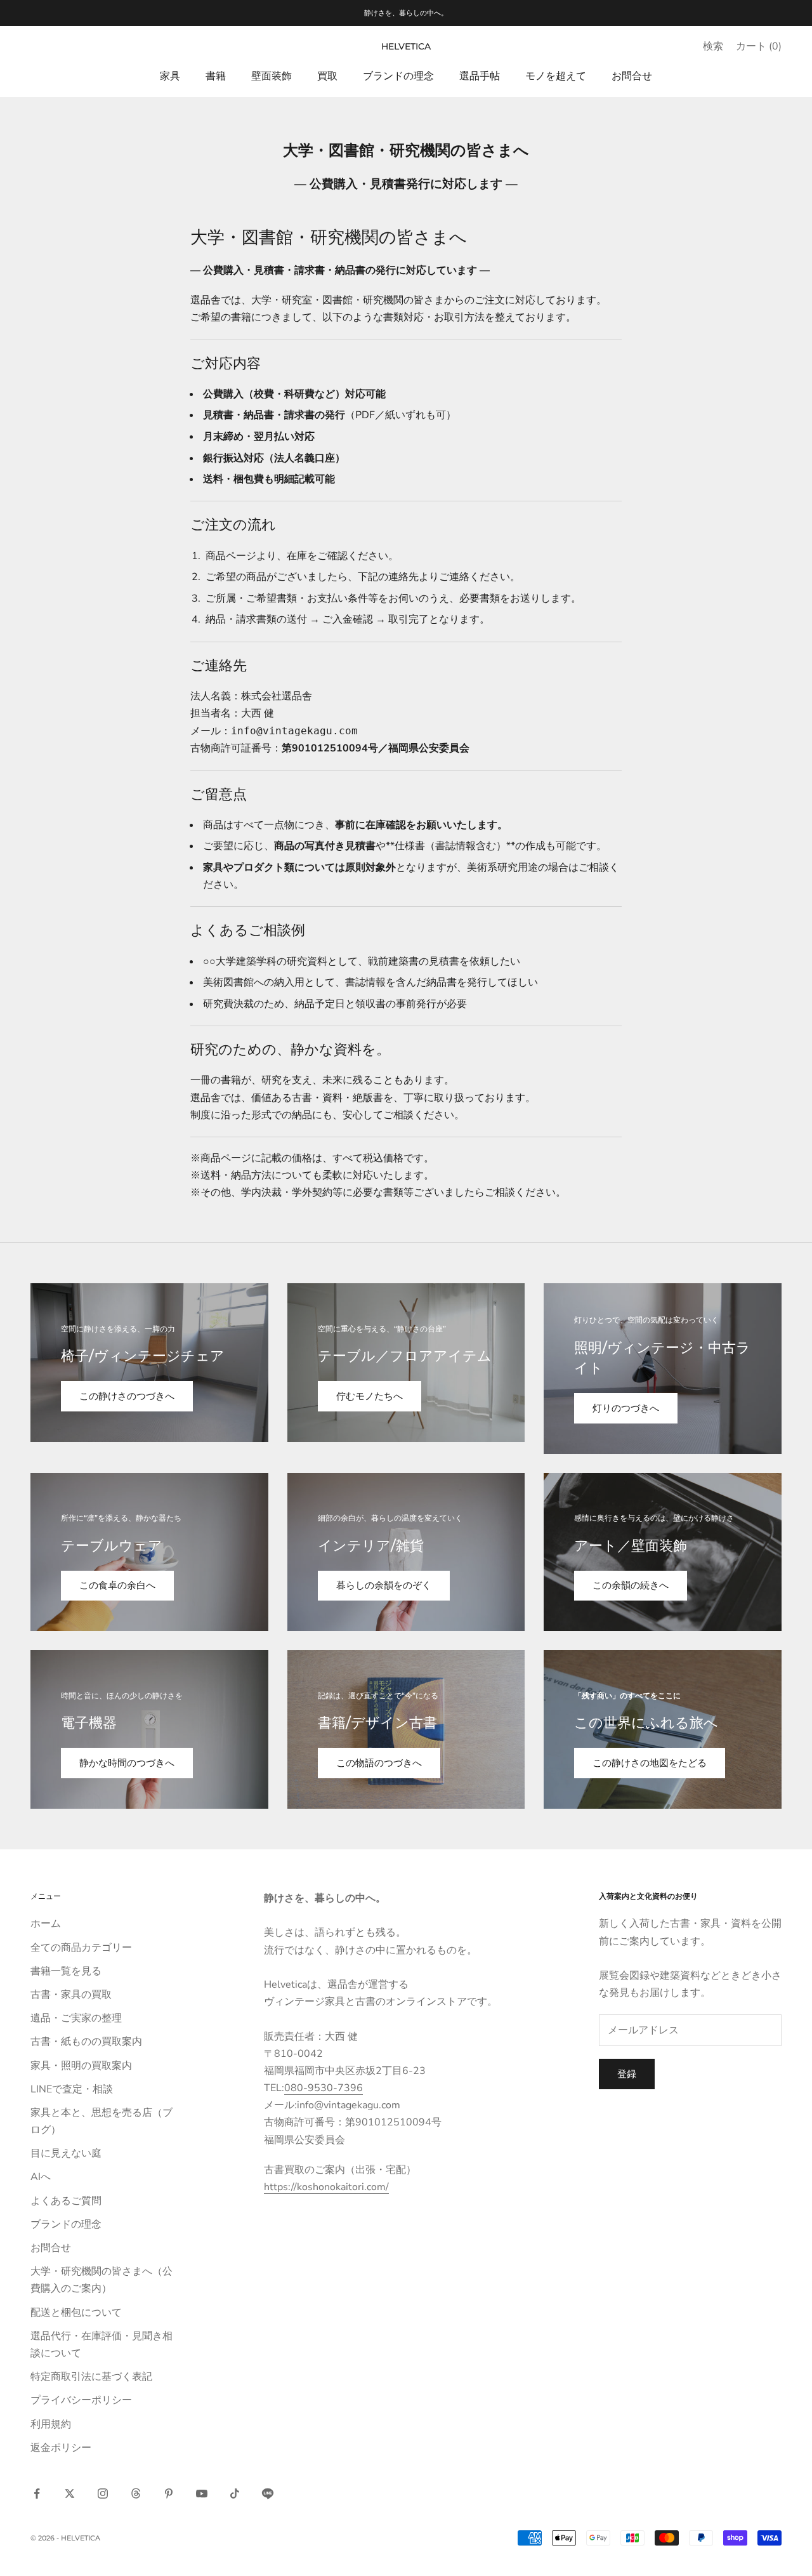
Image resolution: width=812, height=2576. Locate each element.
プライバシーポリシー (81, 2400)
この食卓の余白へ (117, 1585)
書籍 (216, 76)
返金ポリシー (61, 2448)
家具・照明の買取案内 (81, 2066)
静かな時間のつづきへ (127, 1763)
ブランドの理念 (398, 76)
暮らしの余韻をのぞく (384, 1585)
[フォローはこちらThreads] (136, 2493)
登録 (627, 2074)
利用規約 (51, 2424)
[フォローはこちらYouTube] (202, 2493)
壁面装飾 (272, 76)
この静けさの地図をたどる (650, 1763)
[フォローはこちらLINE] (268, 2493)
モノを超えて (556, 76)
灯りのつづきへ (626, 1408)
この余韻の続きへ (631, 1585)
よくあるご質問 (66, 2201)
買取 (327, 76)
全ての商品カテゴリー (81, 1948)
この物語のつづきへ (379, 1763)
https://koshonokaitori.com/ (326, 2187)
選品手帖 (480, 76)
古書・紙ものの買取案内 (86, 2042)
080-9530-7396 (324, 2088)
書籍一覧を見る (66, 1971)
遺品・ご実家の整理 (76, 2018)
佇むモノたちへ (370, 1396)
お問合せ (632, 76)
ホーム (46, 1924)
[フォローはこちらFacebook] (37, 2493)
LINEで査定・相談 (72, 2089)
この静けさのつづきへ (127, 1396)
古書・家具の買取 (71, 1995)
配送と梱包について (76, 2313)
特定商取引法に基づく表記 (91, 2377)
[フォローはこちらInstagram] (103, 2493)
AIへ (41, 2177)
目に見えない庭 (66, 2153)
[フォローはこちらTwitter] (70, 2493)
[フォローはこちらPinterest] (169, 2493)
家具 (170, 76)
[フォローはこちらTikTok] (235, 2493)
